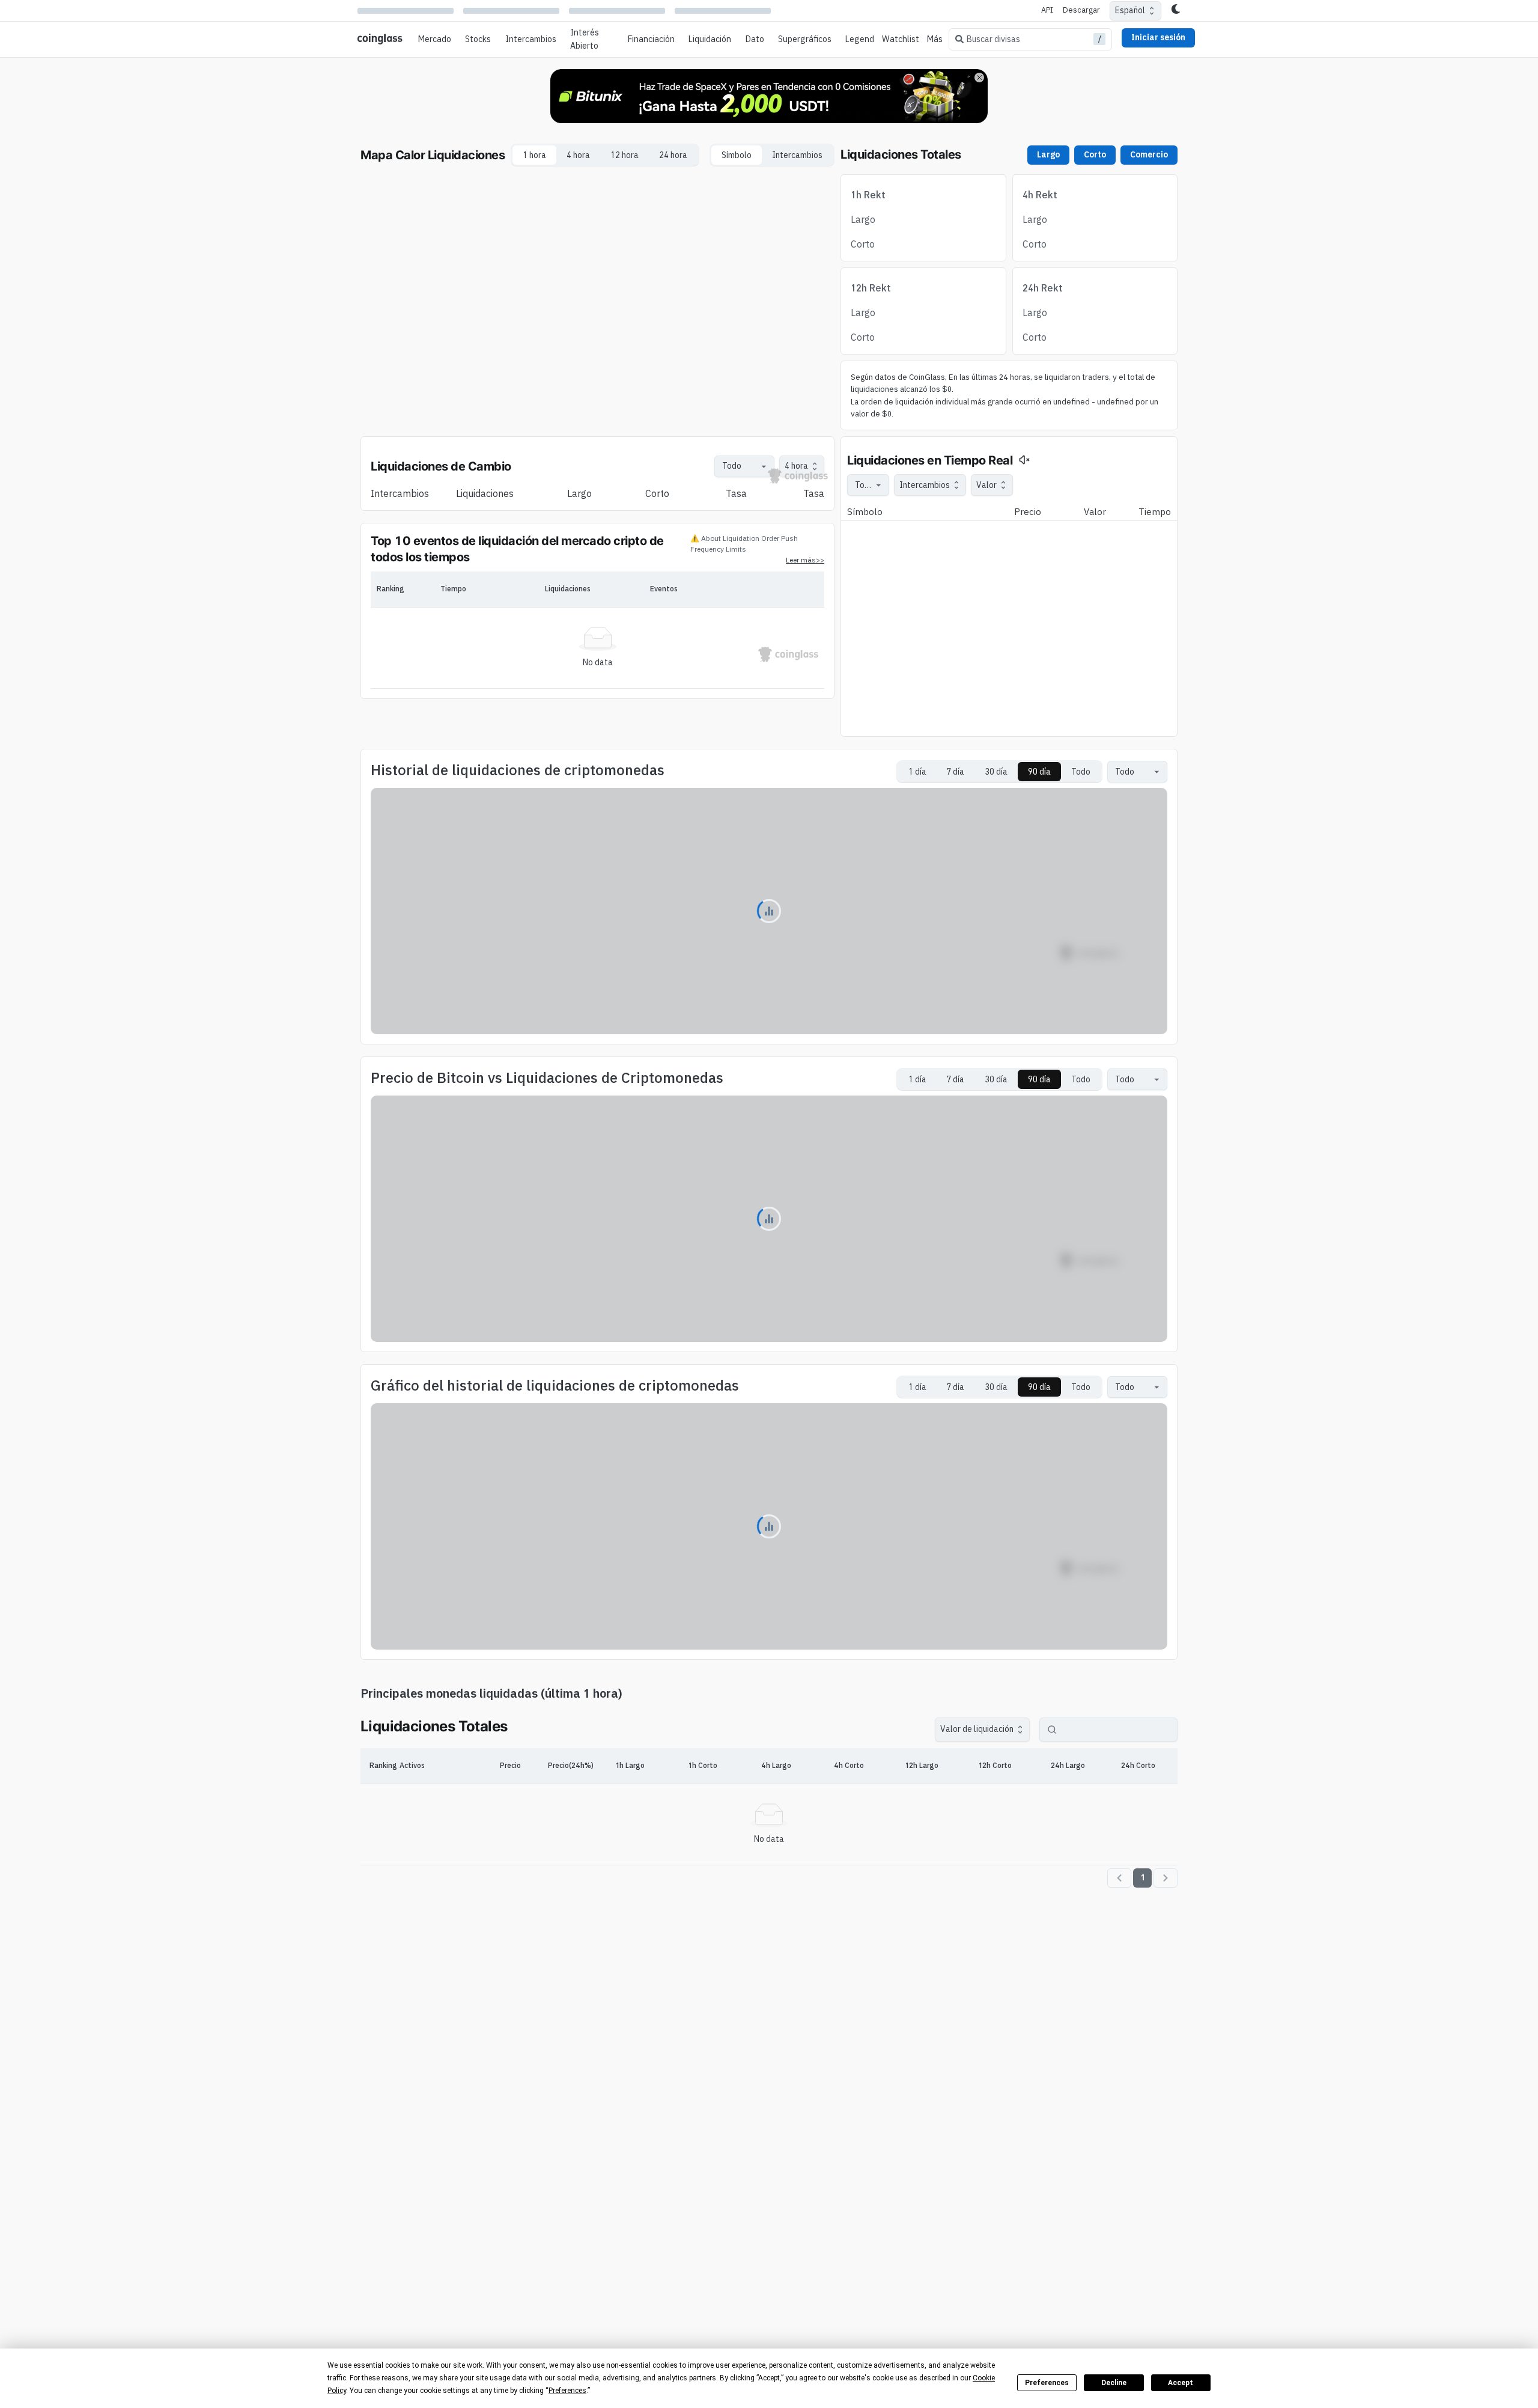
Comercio (1149, 154)
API (1047, 10)
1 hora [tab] (534, 155)
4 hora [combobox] (796, 466)
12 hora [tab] (625, 155)
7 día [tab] (956, 772)
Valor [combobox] (986, 485)
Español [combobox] (1130, 10)
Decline (1114, 2383)
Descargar (1081, 10)
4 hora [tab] (578, 155)
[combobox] (738, 466)
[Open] (764, 466)
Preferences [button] (567, 2391)
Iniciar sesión (1158, 37)
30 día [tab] (996, 772)
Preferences (1047, 2383)
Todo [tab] (1081, 772)
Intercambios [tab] (797, 155)
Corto (1095, 154)
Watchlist (901, 39)
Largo (1048, 154)
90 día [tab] (1039, 772)
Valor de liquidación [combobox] (977, 1729)
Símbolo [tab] (737, 155)
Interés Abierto (585, 39)
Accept (1181, 2383)
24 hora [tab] (673, 155)
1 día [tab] (917, 772)
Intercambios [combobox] (925, 485)
